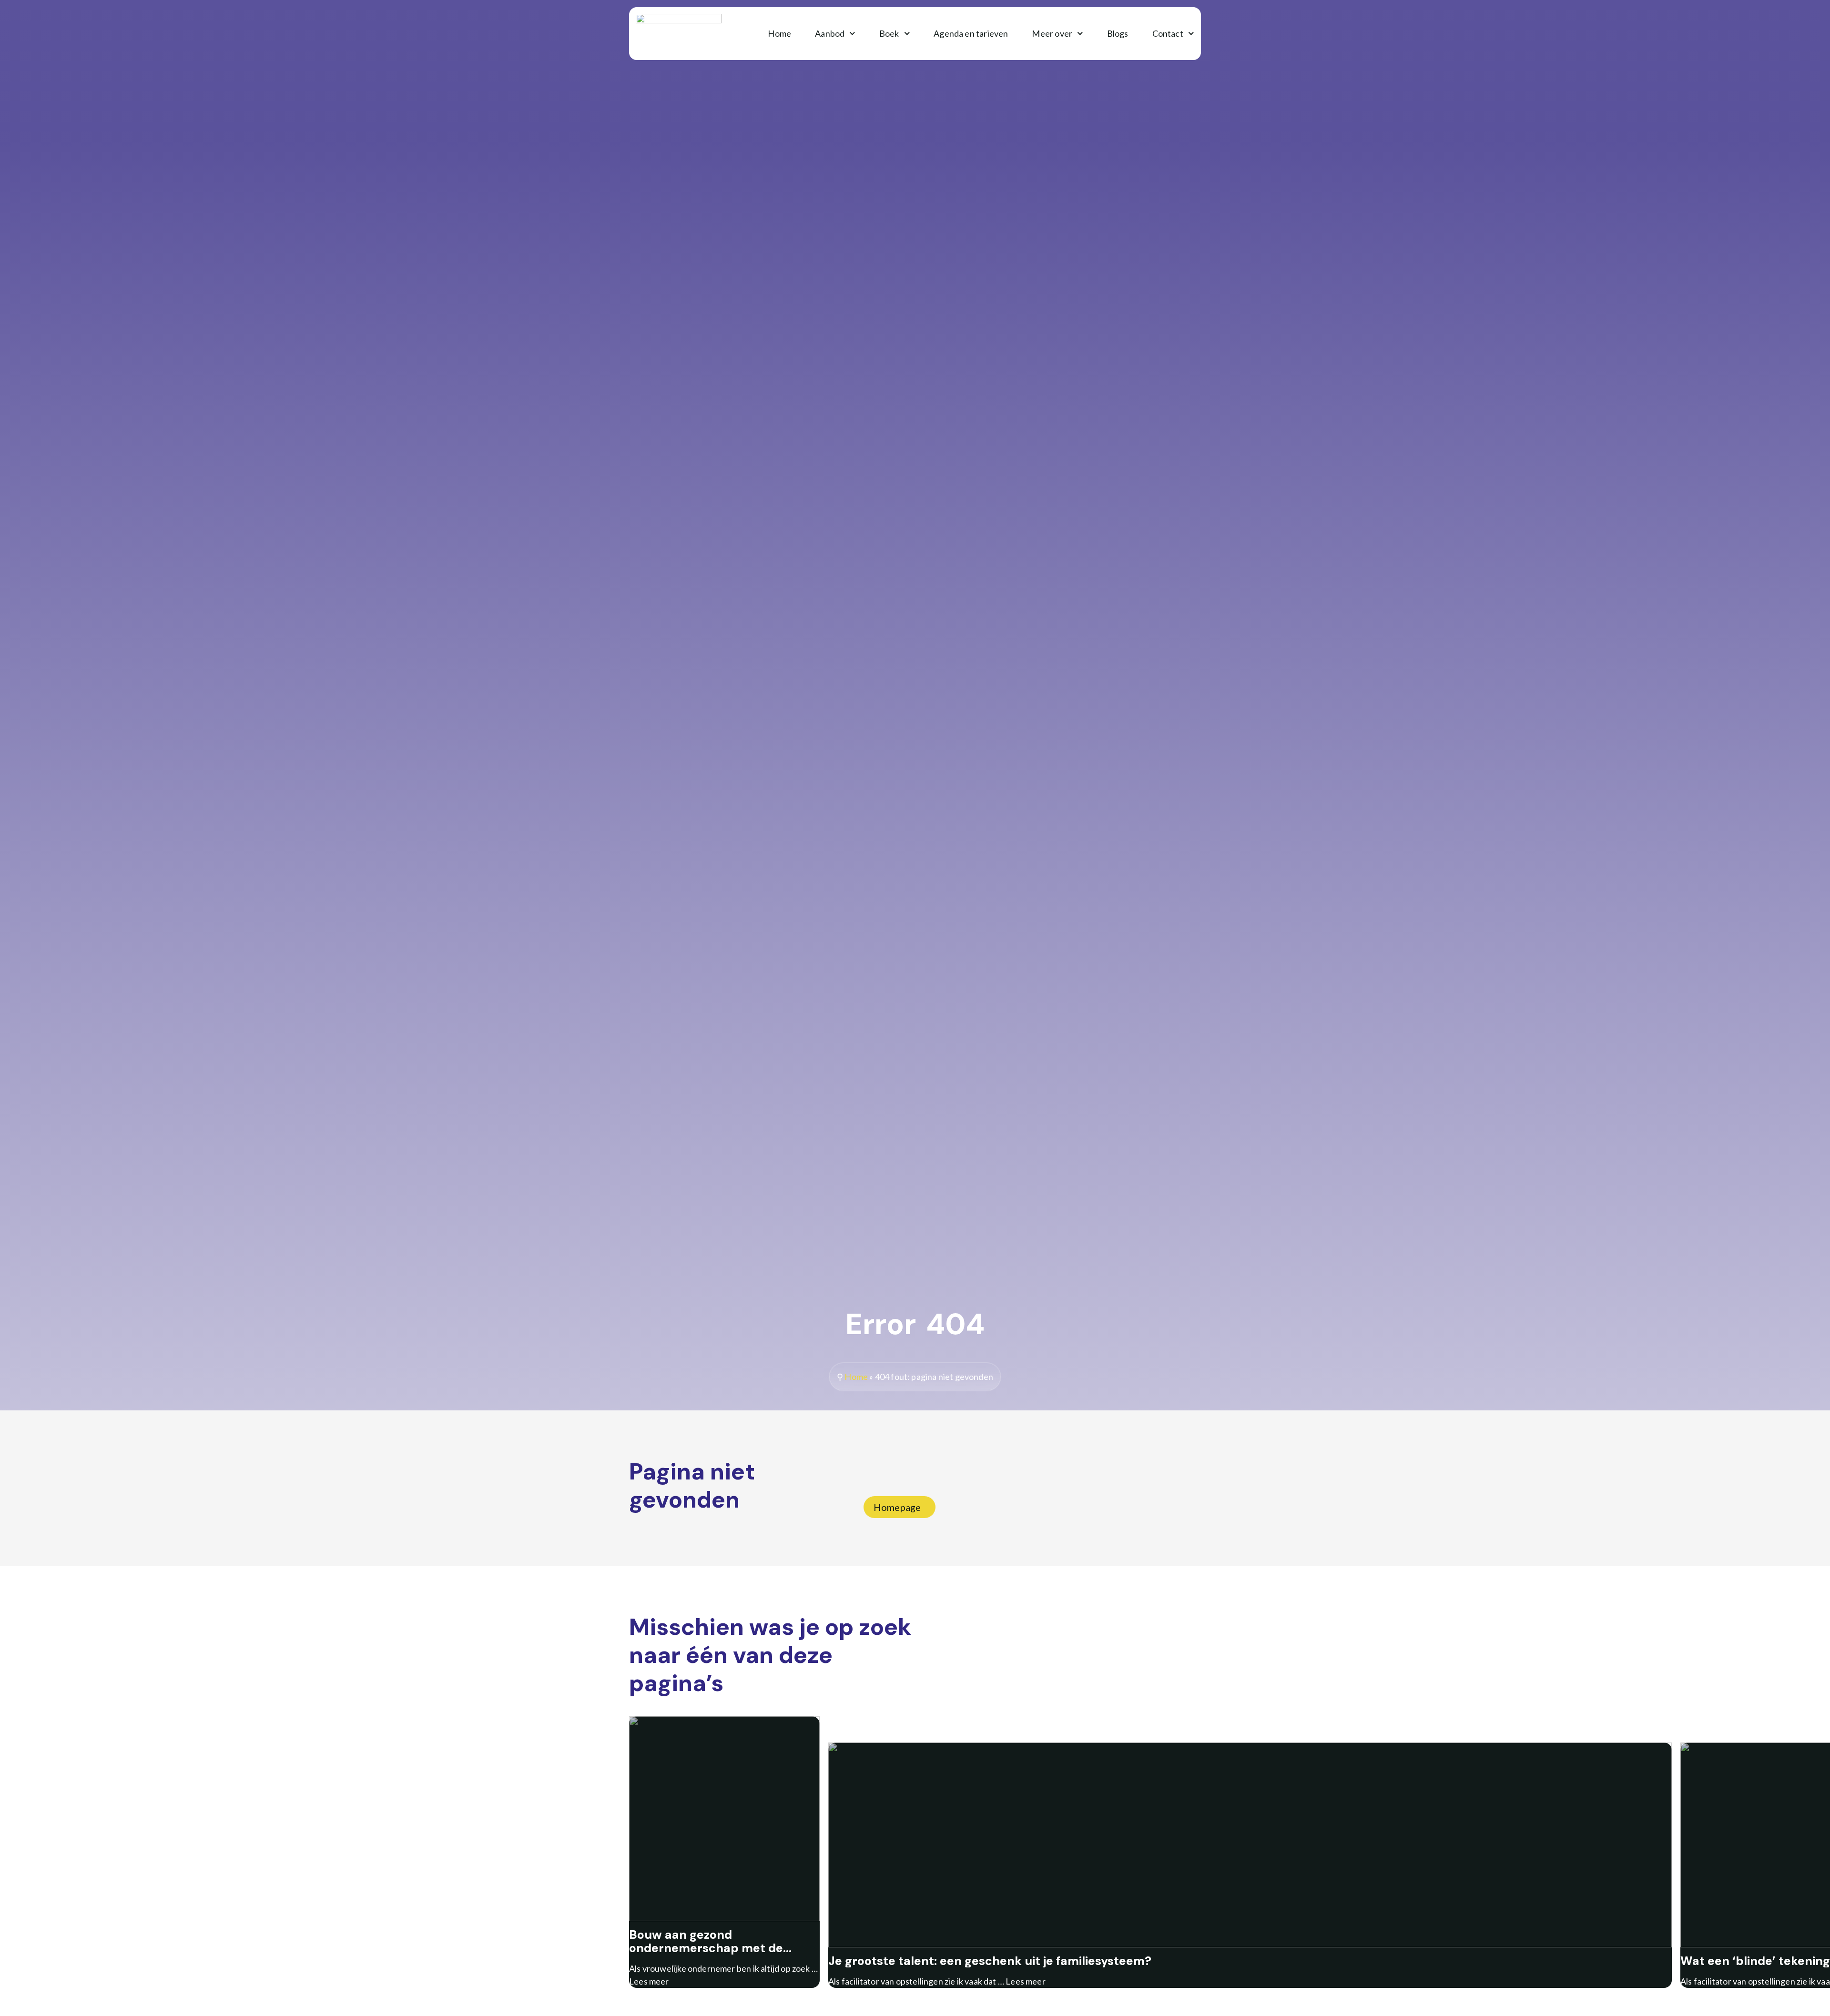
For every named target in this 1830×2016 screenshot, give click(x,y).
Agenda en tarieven (971, 33)
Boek (889, 33)
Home (779, 33)
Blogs (1118, 33)
